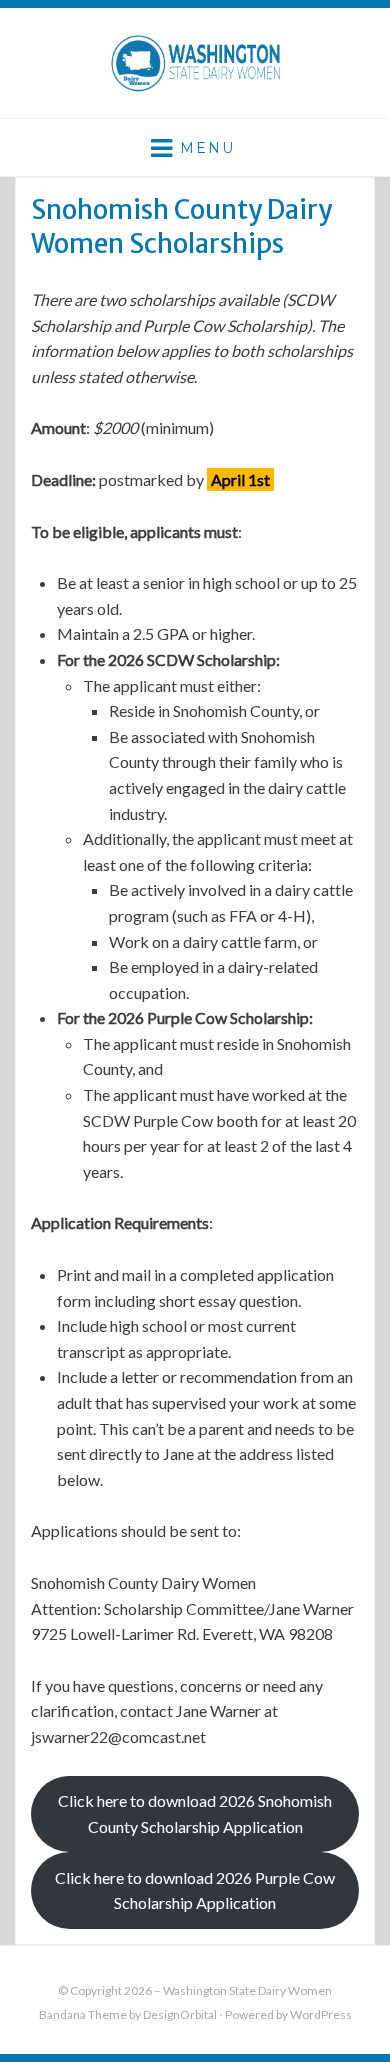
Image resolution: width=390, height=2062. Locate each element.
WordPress (321, 2014)
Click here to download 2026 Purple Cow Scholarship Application (195, 1890)
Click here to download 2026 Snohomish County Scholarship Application (195, 1813)
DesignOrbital (180, 2014)
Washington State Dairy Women (247, 1990)
